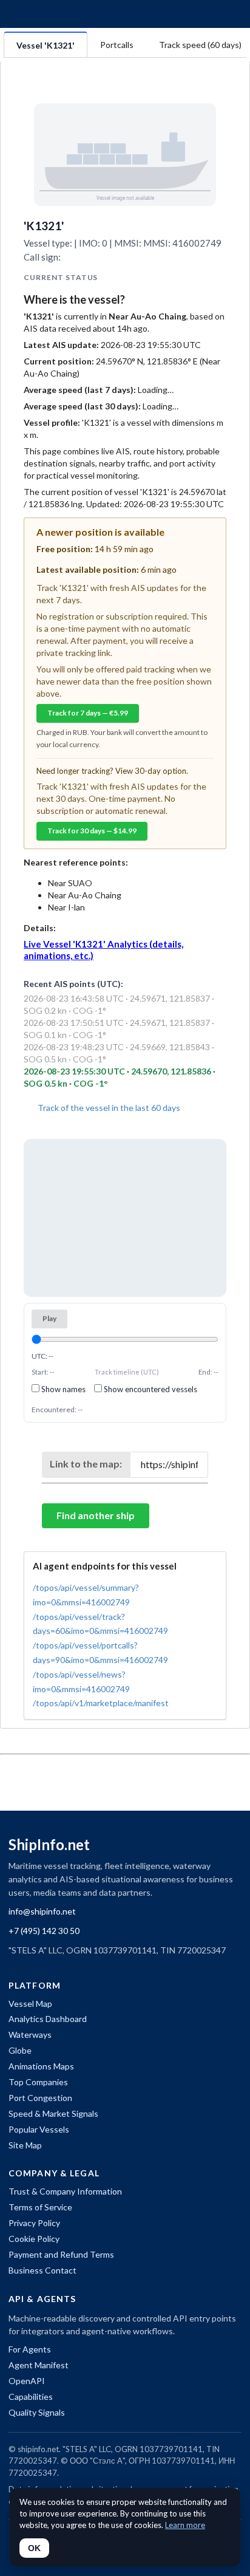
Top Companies (38, 2082)
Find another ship (96, 1515)
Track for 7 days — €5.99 (88, 713)
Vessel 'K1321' (46, 45)
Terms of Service (40, 2207)
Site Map (25, 2145)
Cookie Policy (34, 2239)
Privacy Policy (34, 2223)
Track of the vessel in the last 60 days (108, 1108)
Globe (20, 2050)
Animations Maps (41, 2066)
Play (49, 1318)
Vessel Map (30, 2004)
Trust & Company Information (65, 2191)
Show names (62, 1389)
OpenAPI (27, 2381)
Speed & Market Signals (53, 2113)
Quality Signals (37, 2412)
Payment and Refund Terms (61, 2254)
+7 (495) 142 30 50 (44, 1931)
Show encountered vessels (150, 1389)
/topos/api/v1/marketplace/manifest (101, 1703)
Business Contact (42, 2270)
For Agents (30, 2349)
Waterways (30, 2034)
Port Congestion (40, 2098)
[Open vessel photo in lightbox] (125, 154)
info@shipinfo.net (42, 1911)
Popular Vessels (39, 2129)
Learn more (185, 2525)
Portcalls (117, 45)
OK (34, 2548)
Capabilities (31, 2397)
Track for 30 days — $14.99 (92, 831)
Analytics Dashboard (48, 2019)
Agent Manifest (39, 2365)
